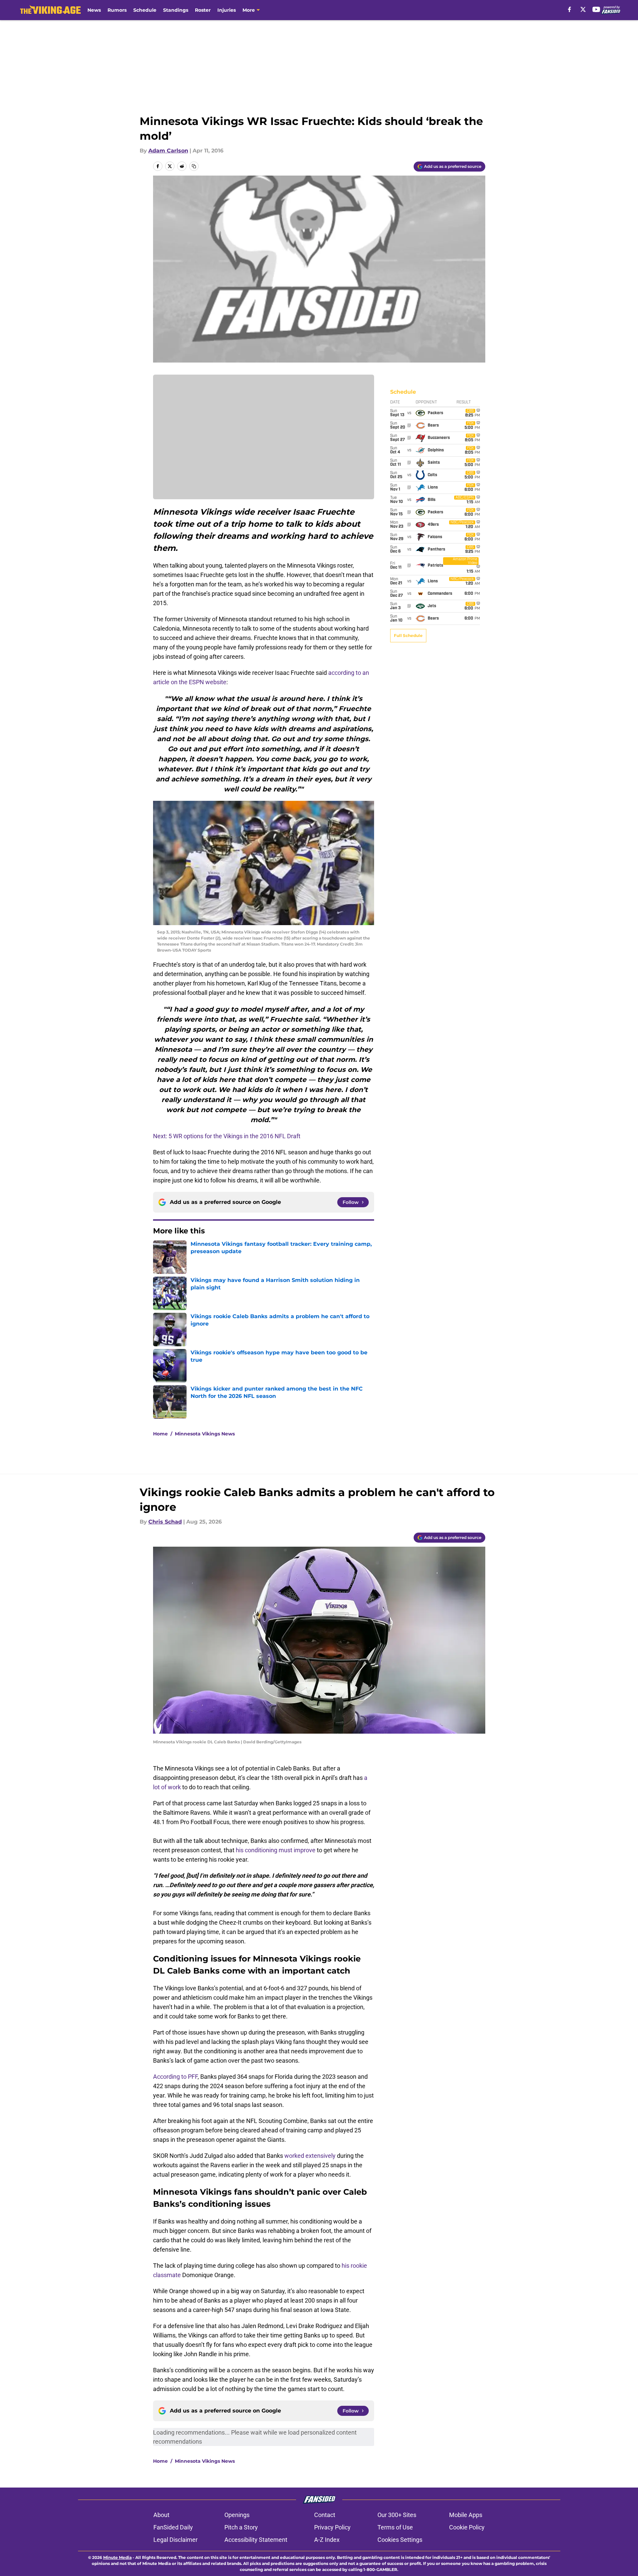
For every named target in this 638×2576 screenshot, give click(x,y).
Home (160, 1434)
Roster (203, 10)
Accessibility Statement (256, 2540)
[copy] (194, 166)
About (161, 2515)
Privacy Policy (332, 2527)
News (94, 10)
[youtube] (596, 9)
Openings (237, 2515)
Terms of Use (395, 2527)
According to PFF (175, 2077)
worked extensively (310, 2156)
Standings (176, 10)
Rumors (117, 10)
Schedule (145, 10)
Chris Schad (165, 1522)
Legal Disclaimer (175, 2540)
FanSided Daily (173, 2527)
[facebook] (570, 9)
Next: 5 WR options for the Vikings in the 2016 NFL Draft (227, 1136)
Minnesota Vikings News (205, 1434)
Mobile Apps (466, 2515)
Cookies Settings (400, 2540)
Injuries (227, 10)
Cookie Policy (467, 2527)
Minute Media (117, 2557)
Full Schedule (408, 635)
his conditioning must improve (276, 1850)
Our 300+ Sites (397, 2515)
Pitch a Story (241, 2527)
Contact (325, 2515)
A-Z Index (327, 2540)
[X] (583, 9)
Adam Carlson (168, 151)
